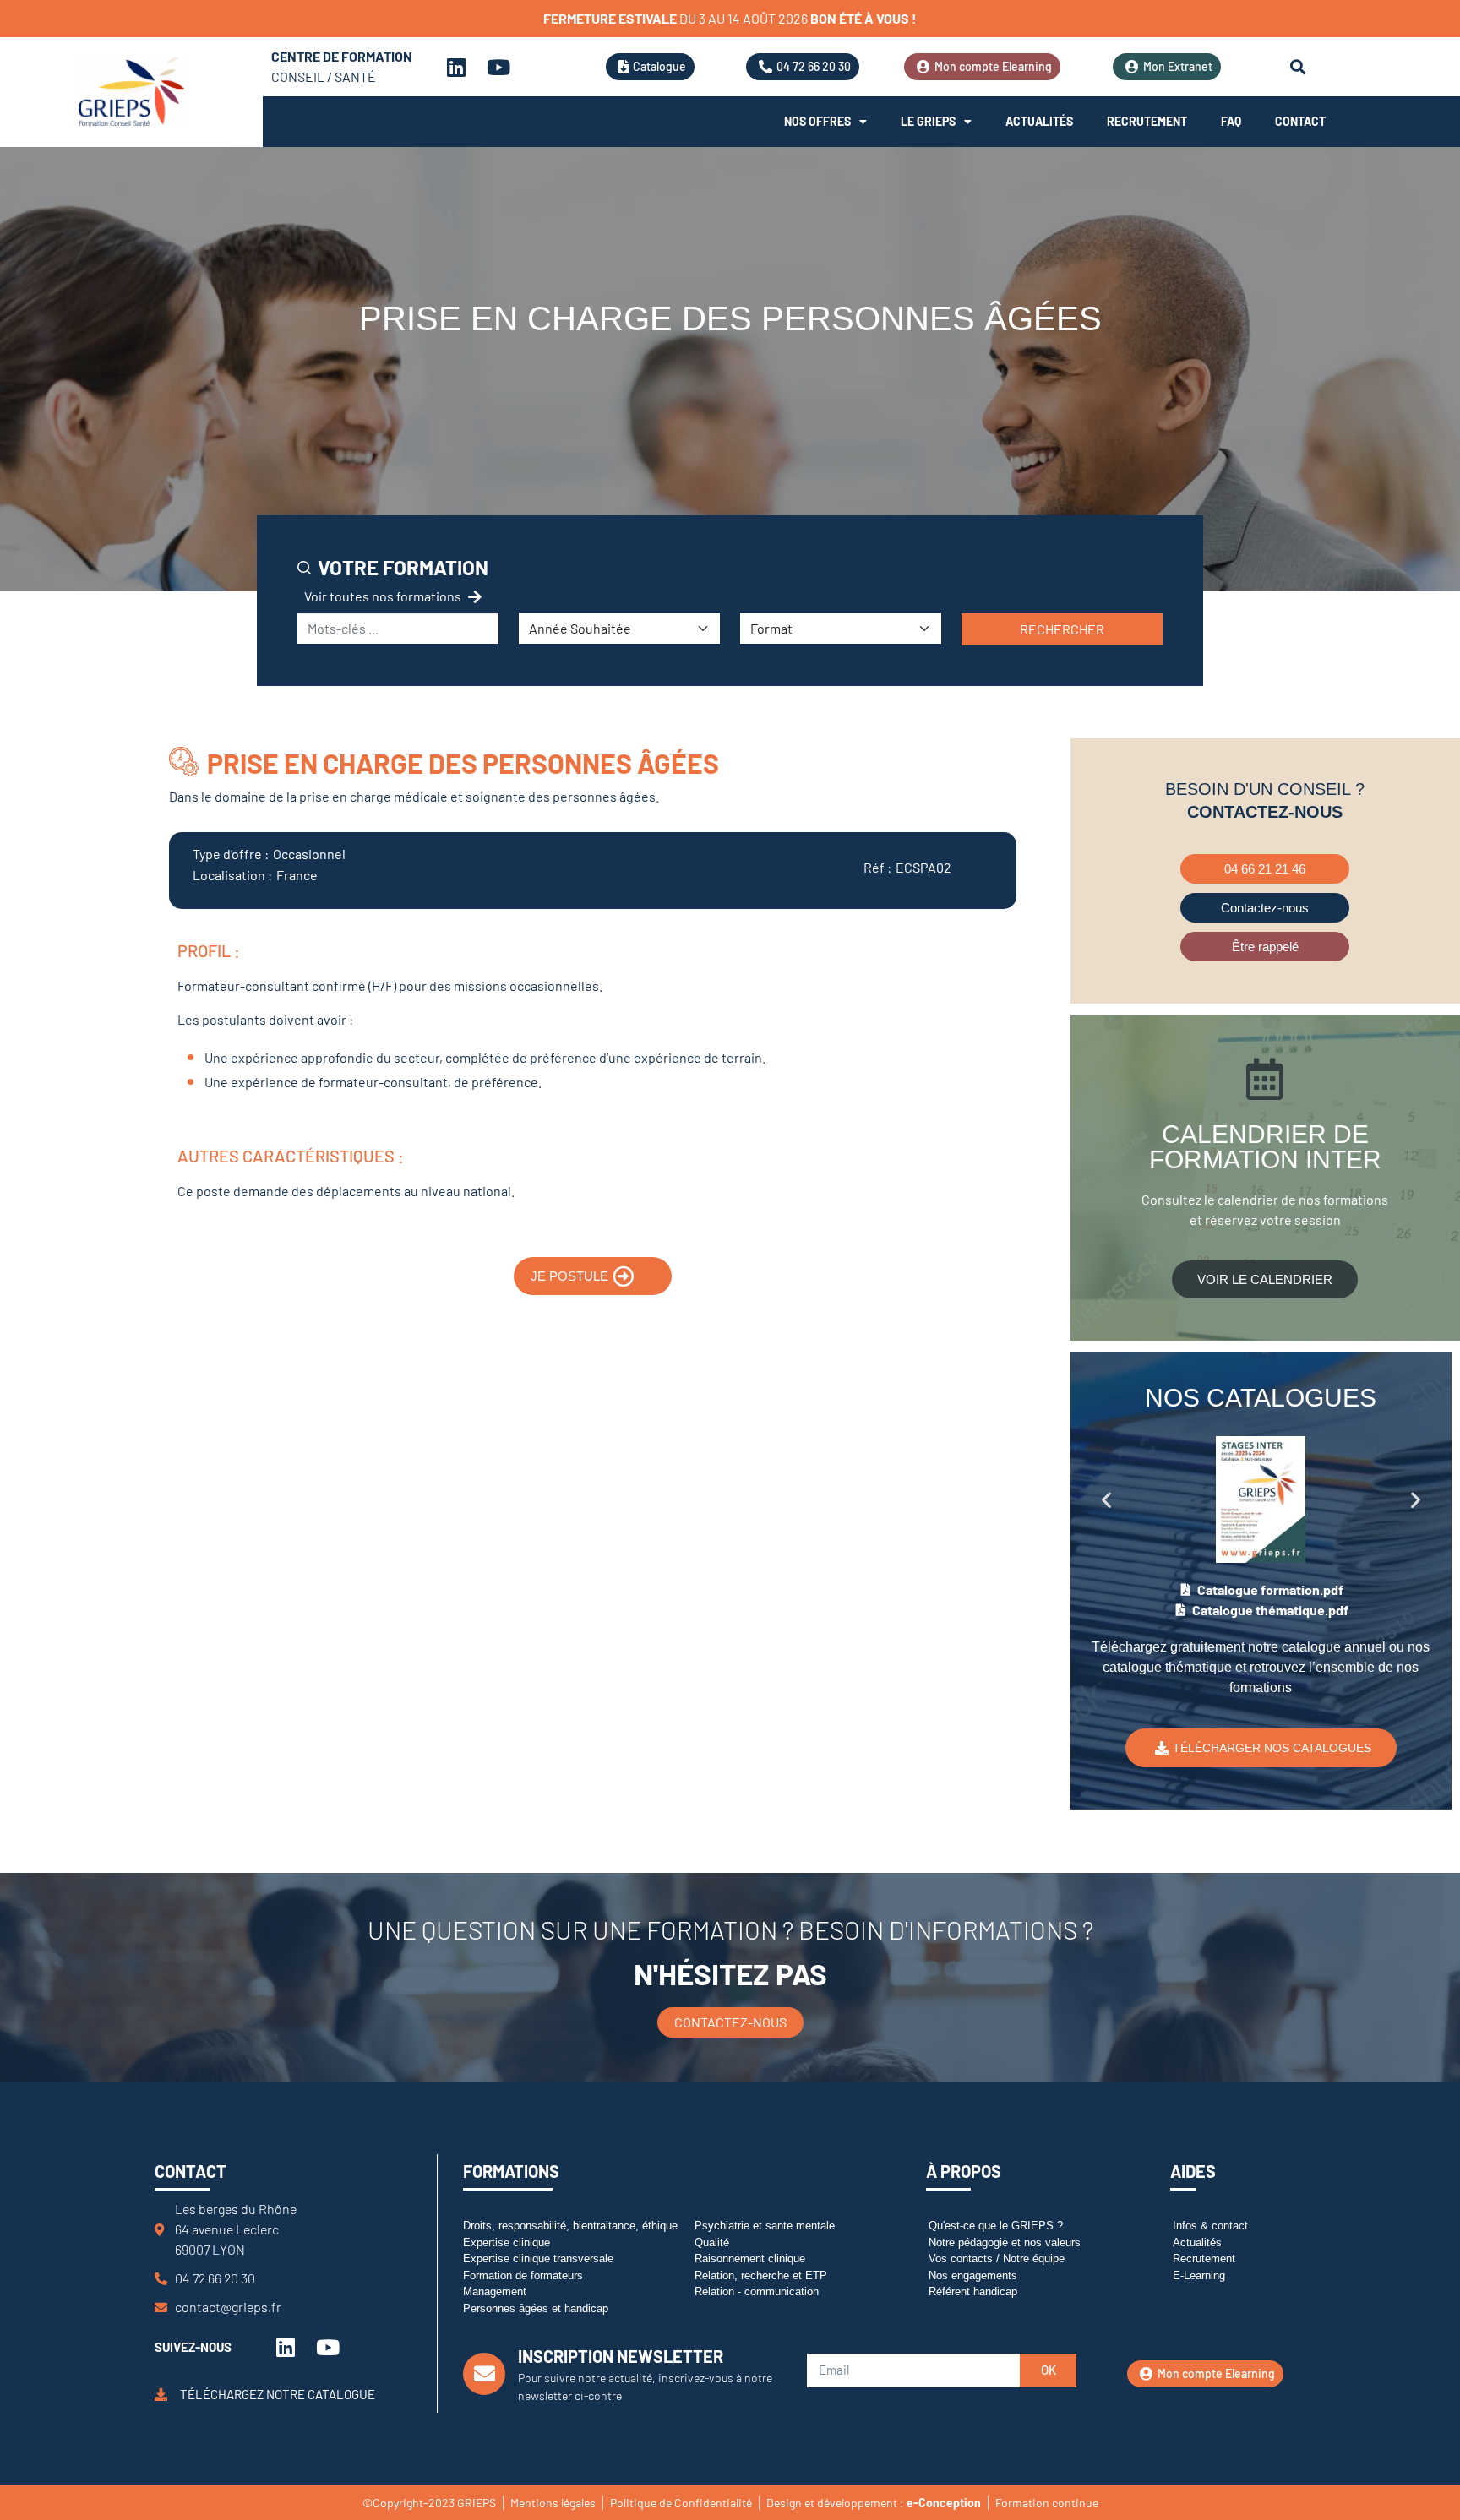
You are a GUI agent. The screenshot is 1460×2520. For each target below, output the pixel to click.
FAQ (1231, 121)
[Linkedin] (456, 67)
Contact (1300, 121)
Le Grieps (928, 121)
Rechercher (1062, 629)
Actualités (1039, 121)
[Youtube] (498, 67)
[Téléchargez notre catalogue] (161, 2395)
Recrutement (1147, 121)
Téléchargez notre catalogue (278, 2394)
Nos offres (817, 121)
